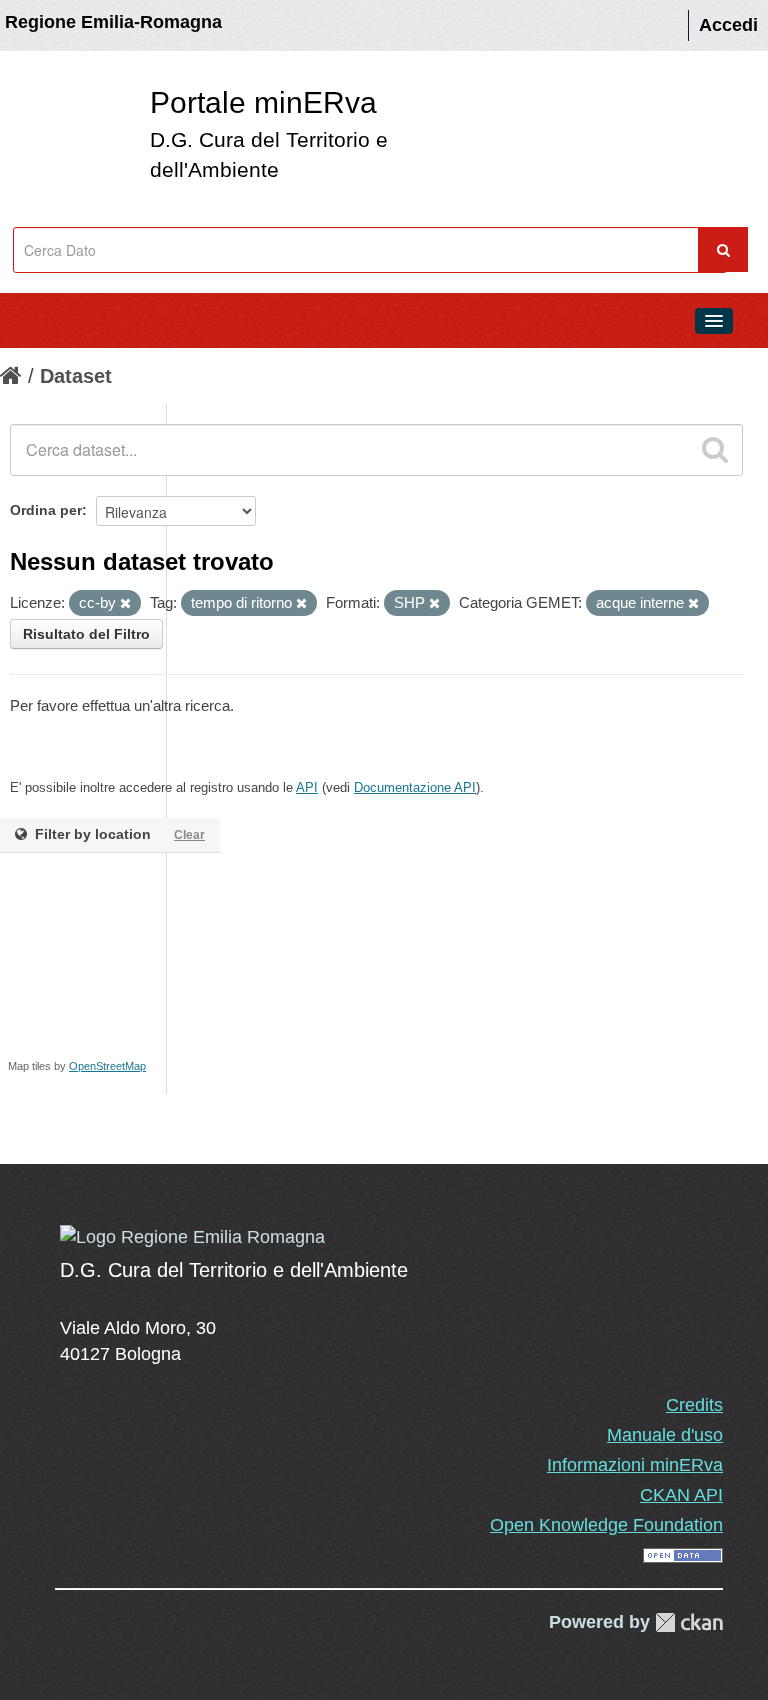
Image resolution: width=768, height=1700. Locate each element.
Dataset (76, 376)
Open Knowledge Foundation (606, 1525)
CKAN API (681, 1495)
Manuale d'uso (665, 1435)
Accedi (728, 25)
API (307, 787)
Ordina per (46, 510)
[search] (715, 450)
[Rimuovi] (125, 604)
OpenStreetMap (107, 1066)
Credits (694, 1405)
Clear (189, 835)
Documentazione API (415, 787)
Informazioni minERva (635, 1465)
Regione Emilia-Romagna (113, 22)
